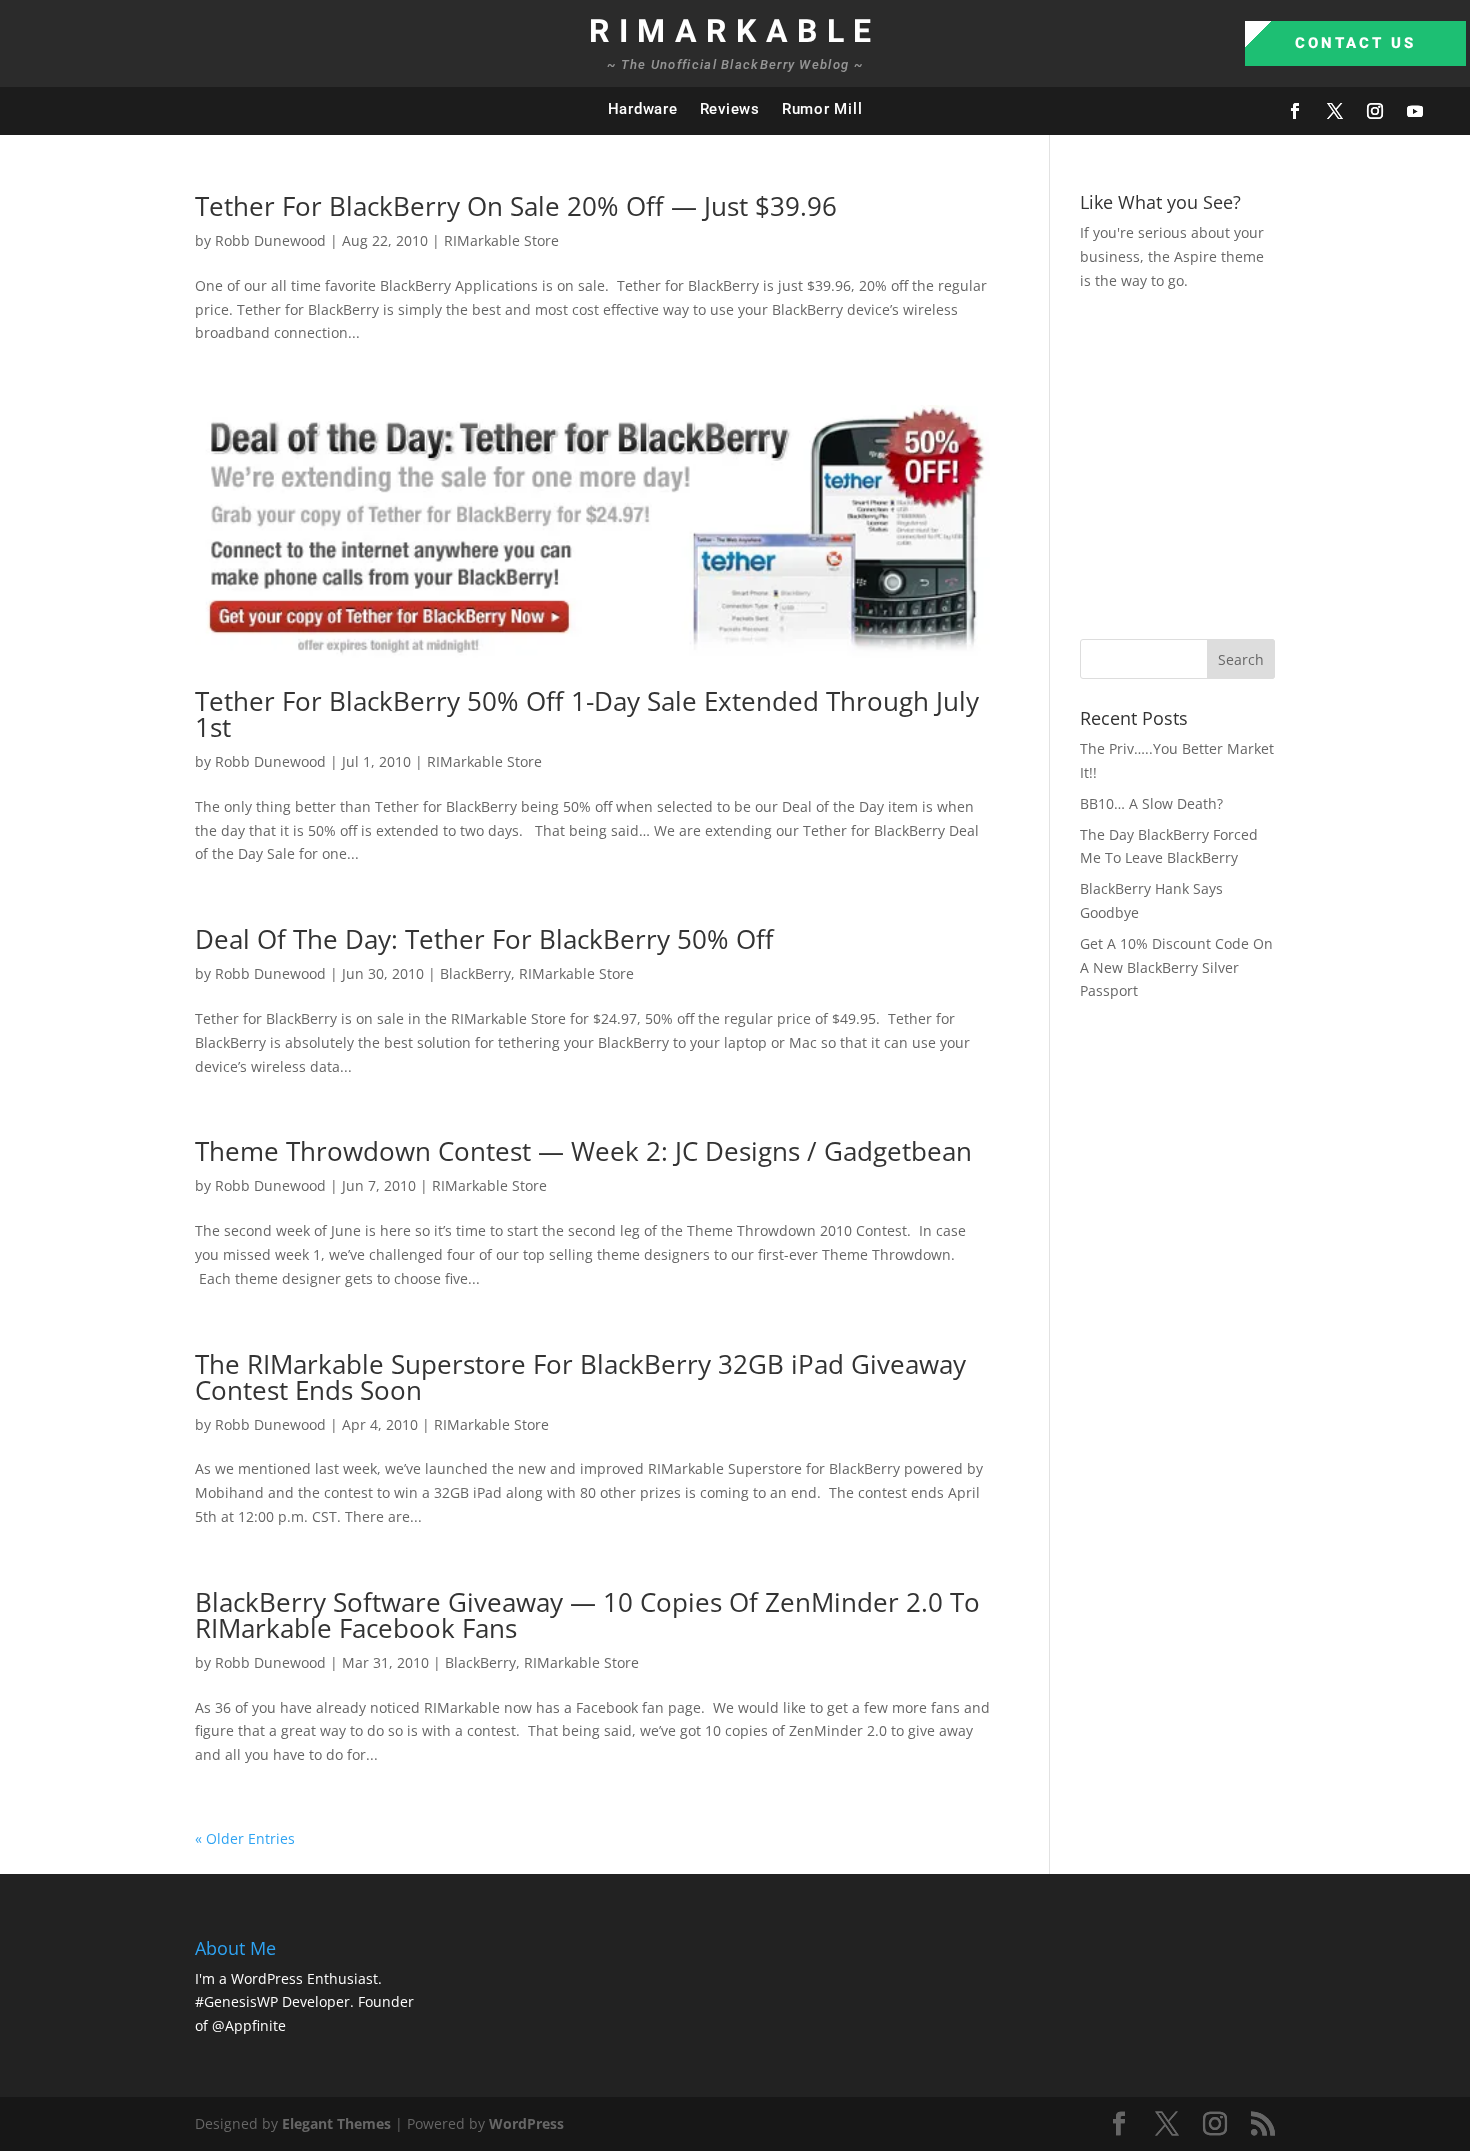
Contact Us (1355, 43)
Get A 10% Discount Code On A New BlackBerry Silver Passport (1176, 967)
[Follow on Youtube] (1415, 111)
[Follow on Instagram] (1375, 111)
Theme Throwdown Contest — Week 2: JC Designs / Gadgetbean (583, 1151)
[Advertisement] (1275, 462)
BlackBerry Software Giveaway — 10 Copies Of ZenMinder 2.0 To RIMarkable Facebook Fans (587, 1615)
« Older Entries (245, 1838)
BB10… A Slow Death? (1151, 803)
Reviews (730, 109)
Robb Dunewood (270, 240)
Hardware (643, 109)
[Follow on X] (1335, 111)
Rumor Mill (822, 109)
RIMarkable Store (501, 240)
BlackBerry (475, 973)
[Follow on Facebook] (1295, 111)
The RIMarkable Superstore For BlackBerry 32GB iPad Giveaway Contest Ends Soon (580, 1377)
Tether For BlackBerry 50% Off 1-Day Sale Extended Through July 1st (587, 714)
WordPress (526, 2123)
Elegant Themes (336, 2123)
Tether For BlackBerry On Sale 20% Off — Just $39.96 (516, 206)
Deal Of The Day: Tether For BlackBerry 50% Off (484, 939)
